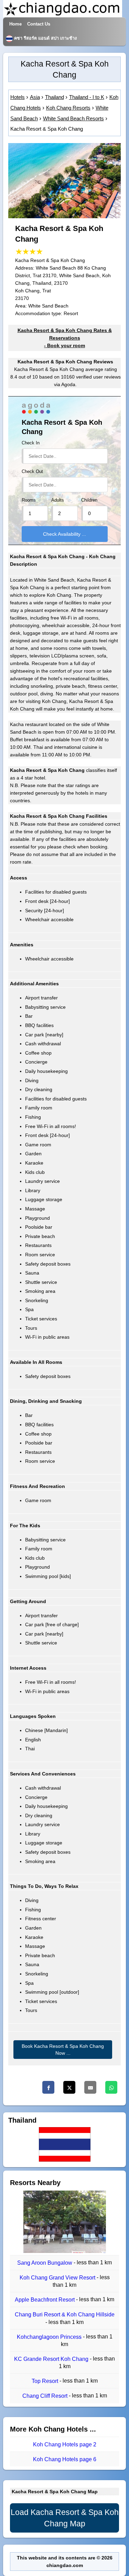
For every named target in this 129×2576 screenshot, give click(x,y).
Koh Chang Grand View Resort (58, 2278)
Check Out (32, 472)
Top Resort (46, 2381)
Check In (31, 443)
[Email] (90, 2087)
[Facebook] (48, 2087)
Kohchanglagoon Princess (50, 2337)
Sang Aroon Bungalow (45, 2263)
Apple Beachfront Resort (45, 2300)
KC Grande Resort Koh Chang (52, 2359)
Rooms (29, 500)
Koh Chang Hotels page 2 (65, 2444)
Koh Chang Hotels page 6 (65, 2459)
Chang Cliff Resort (46, 2396)
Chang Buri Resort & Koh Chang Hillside (65, 2315)
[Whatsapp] (111, 2087)
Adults (58, 500)
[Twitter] (69, 2087)
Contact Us (39, 24)
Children (89, 500)
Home (15, 24)
